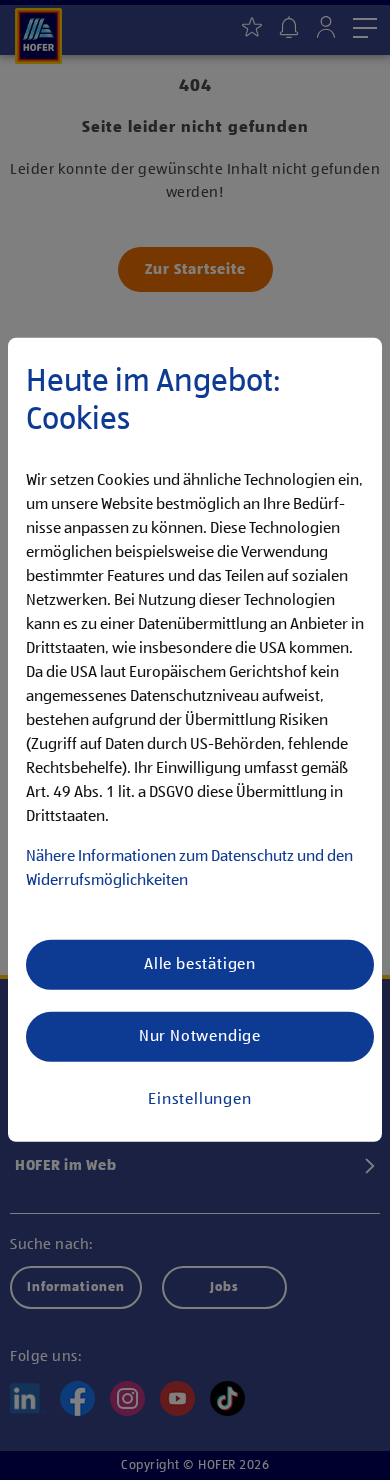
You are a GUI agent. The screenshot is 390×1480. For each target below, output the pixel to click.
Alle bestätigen (200, 965)
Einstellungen (199, 1100)
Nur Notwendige (200, 1037)
